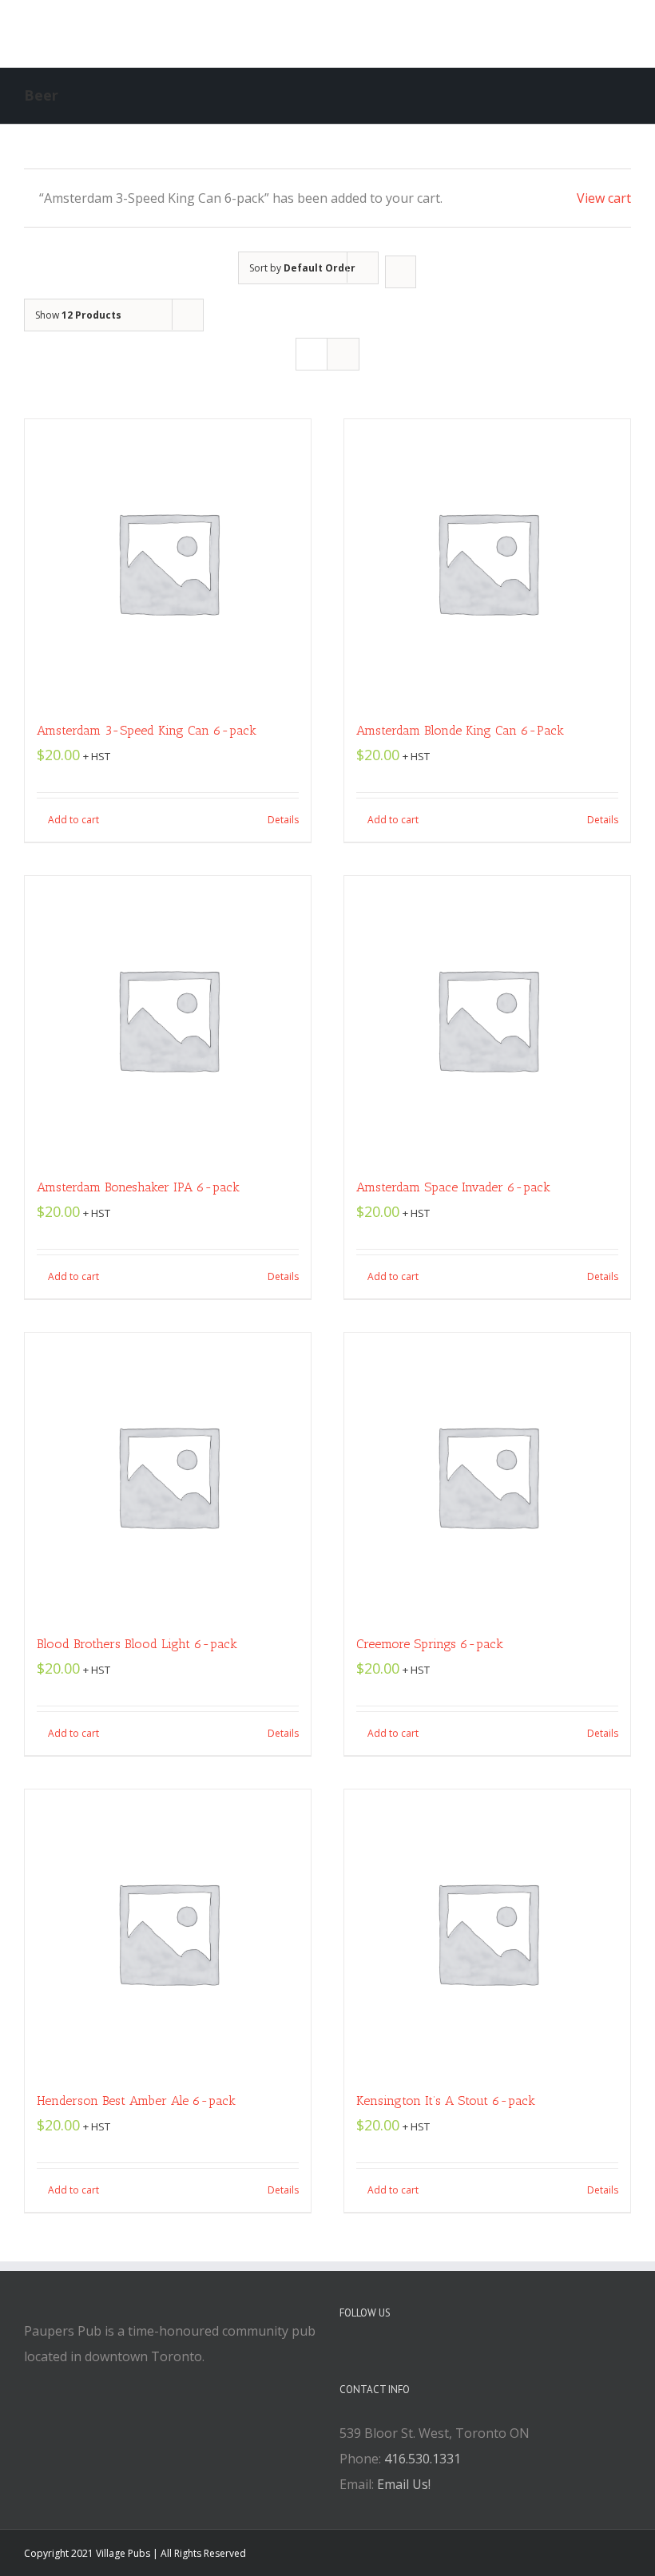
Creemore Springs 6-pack (430, 1644)
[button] (519, 34)
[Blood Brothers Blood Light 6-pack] (168, 1476)
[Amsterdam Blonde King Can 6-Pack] (487, 562)
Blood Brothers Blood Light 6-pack (137, 1644)
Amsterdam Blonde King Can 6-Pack (460, 730)
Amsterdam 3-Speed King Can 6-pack (147, 730)
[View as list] (343, 354)
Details (283, 820)
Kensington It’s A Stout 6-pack (446, 2100)
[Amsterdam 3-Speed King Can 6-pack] (168, 562)
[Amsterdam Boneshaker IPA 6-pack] (168, 1019)
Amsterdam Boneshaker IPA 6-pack (138, 1187)
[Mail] (409, 2357)
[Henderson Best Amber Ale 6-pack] (168, 1932)
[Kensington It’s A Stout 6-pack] (487, 1932)
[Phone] (431, 2357)
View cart (604, 198)
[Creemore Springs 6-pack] (487, 1476)
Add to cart (73, 820)
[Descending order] (401, 272)
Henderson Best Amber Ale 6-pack (136, 2100)
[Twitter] (366, 2357)
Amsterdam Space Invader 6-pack (453, 1187)
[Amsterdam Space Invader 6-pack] (487, 1019)
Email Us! (404, 2484)
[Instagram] (387, 2357)
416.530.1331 (423, 2459)
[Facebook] (344, 2357)
